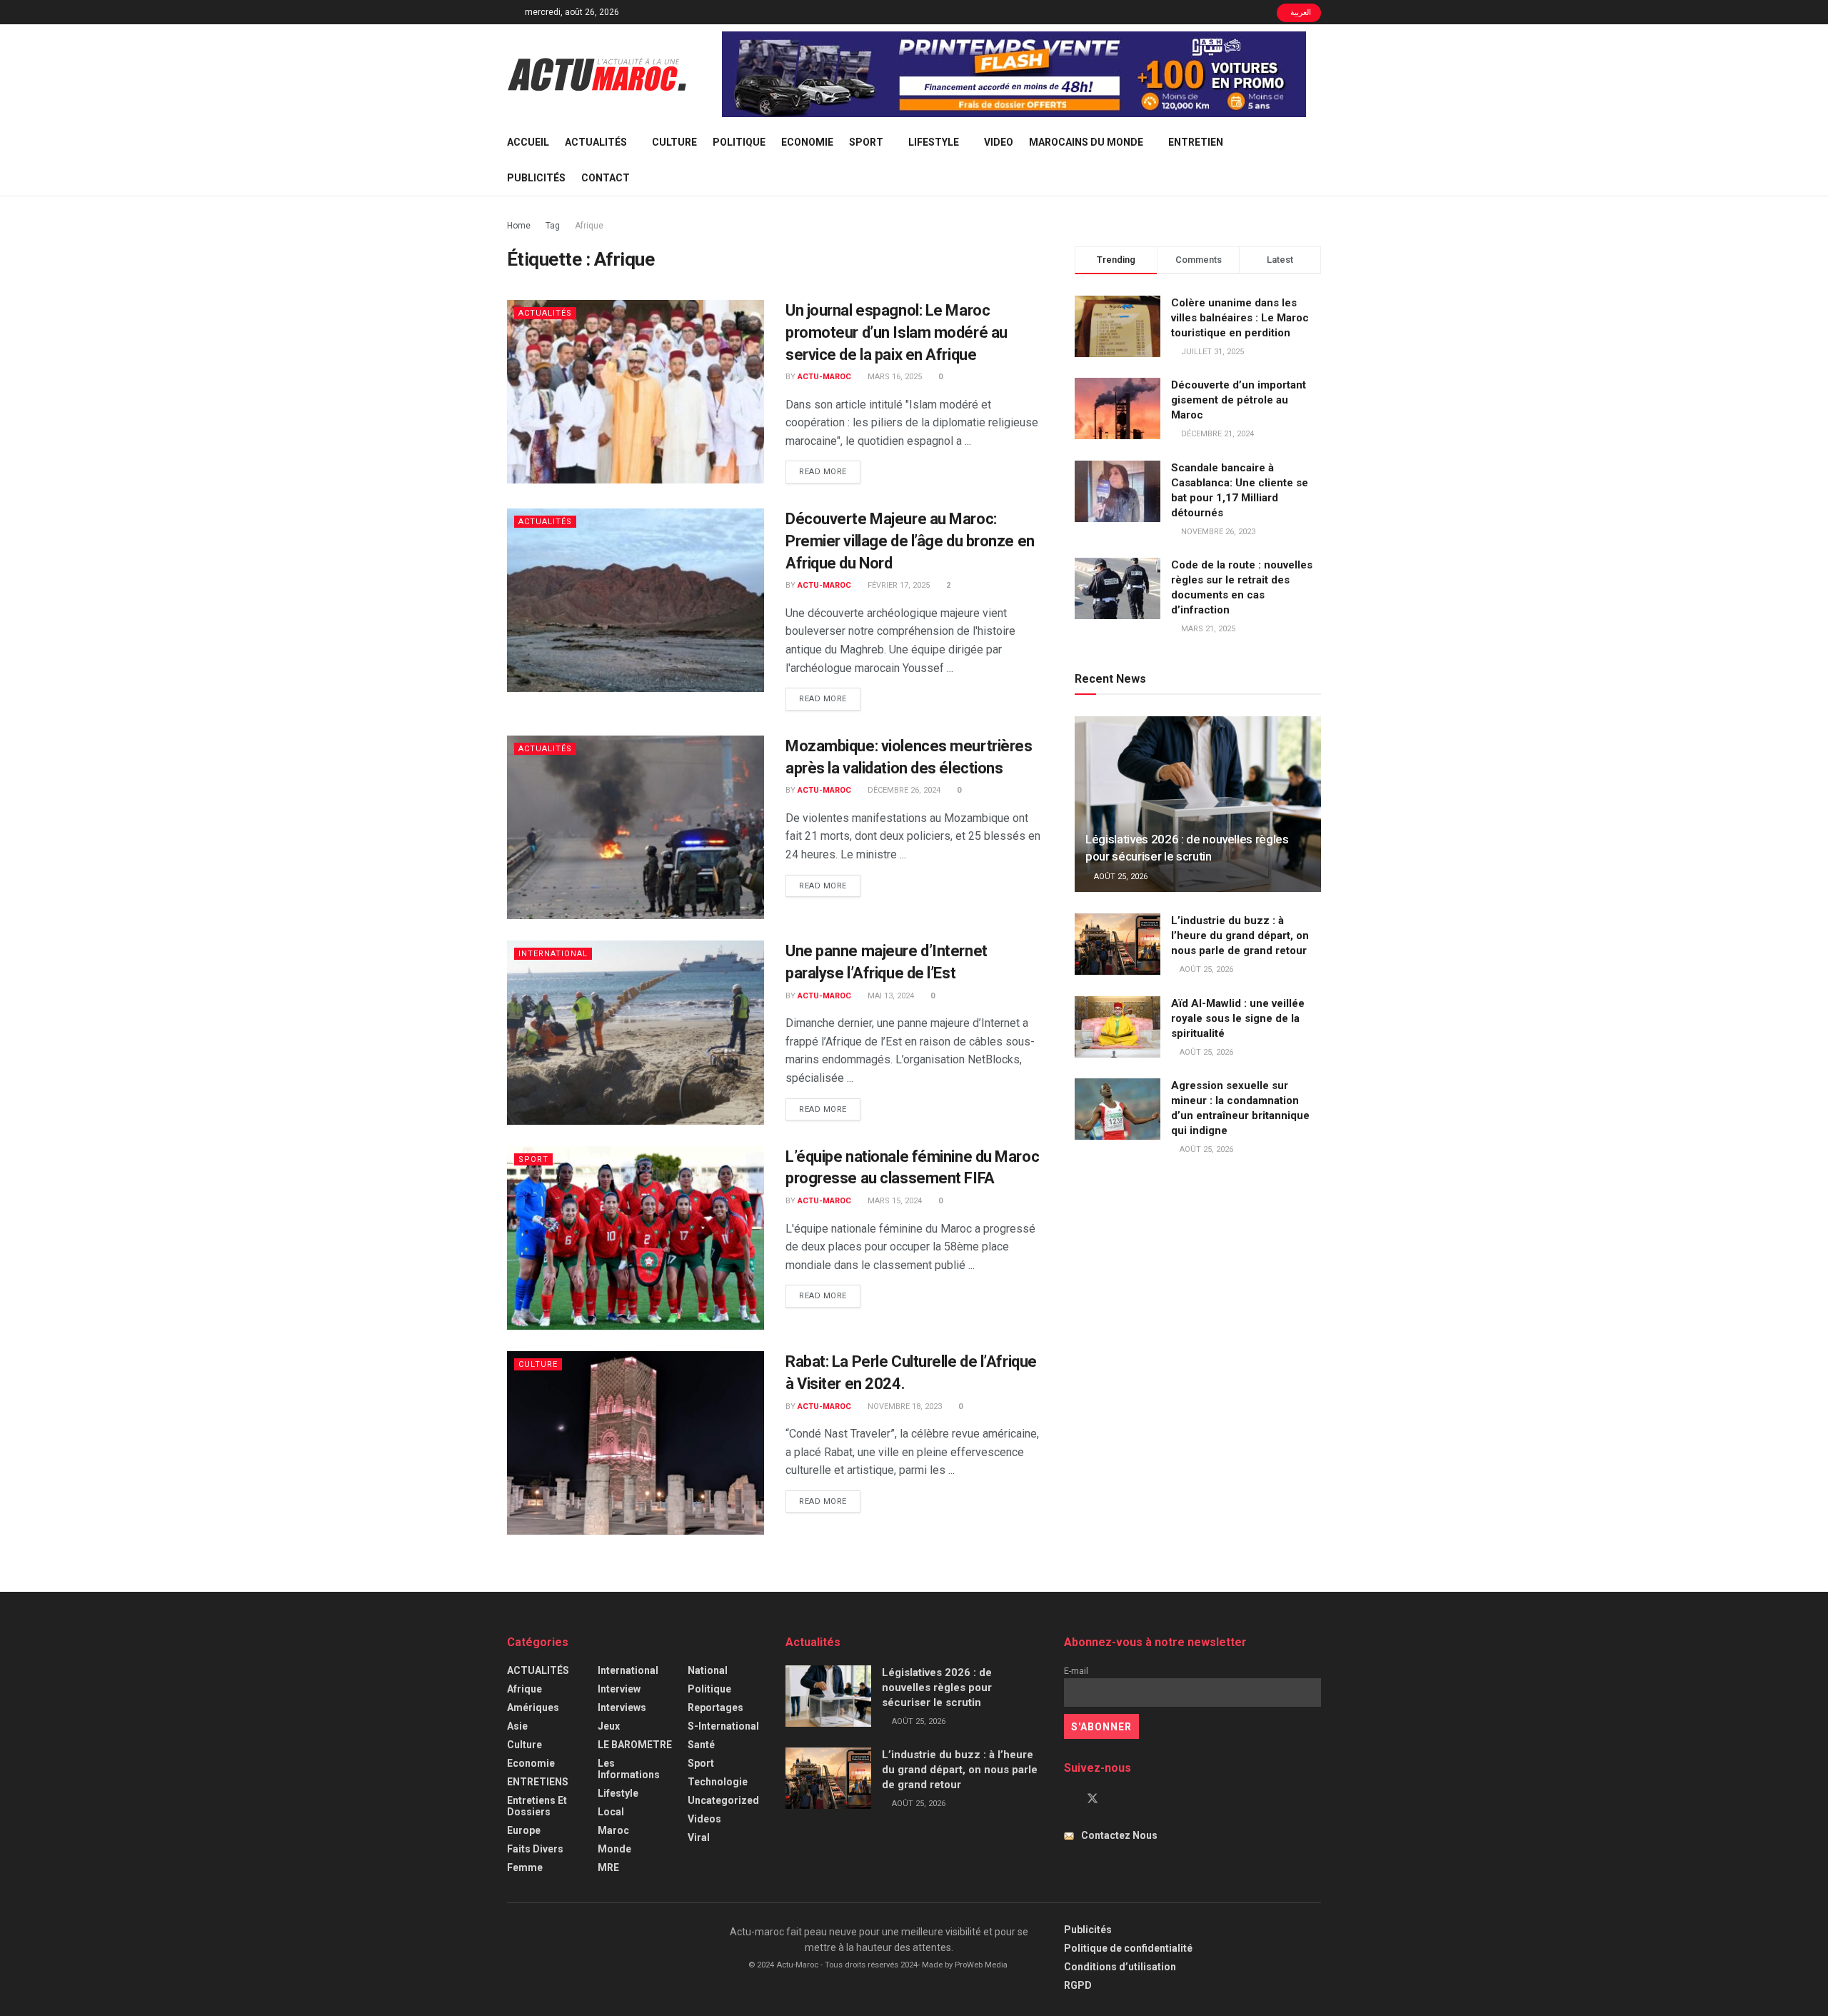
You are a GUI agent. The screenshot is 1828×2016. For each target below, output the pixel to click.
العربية (1300, 12)
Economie (807, 142)
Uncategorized (723, 1800)
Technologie (718, 1782)
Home (519, 226)
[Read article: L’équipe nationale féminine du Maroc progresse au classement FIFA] (636, 1238)
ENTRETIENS (538, 1782)
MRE (608, 1867)
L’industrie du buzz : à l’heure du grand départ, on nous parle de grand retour (1240, 936)
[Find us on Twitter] (1093, 1799)
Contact (606, 178)
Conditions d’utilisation (1120, 1967)
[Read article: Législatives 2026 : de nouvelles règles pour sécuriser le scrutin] (1198, 804)
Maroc (613, 1830)
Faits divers (535, 1849)
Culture (674, 142)
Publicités (536, 178)
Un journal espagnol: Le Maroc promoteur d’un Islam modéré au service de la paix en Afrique (897, 332)
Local (611, 1812)
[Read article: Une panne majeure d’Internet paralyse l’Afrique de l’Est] (636, 1032)
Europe (524, 1830)
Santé (701, 1745)
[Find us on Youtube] (1117, 1799)
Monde (614, 1849)
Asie (517, 1726)
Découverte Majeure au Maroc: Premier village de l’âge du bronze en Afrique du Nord (910, 541)
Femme (525, 1867)
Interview (619, 1689)
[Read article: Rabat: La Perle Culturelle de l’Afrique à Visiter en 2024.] (636, 1443)
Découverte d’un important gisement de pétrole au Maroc (1239, 400)
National (708, 1670)
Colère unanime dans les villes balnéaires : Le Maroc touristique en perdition (1240, 318)
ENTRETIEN (1196, 142)
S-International (723, 1726)
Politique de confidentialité (1128, 1948)
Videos (704, 1819)
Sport (866, 142)
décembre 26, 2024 (903, 790)
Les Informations (629, 1769)
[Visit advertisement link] (1014, 74)
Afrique (589, 226)
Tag (553, 226)
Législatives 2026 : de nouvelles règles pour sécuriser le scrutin (937, 1687)
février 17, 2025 (898, 585)
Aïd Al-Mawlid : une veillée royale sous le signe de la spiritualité (1238, 1018)
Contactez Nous (1119, 1835)
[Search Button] (1316, 160)
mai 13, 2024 (890, 996)
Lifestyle (934, 142)
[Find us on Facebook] (1068, 1799)
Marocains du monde (1086, 142)
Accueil (528, 142)
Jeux (609, 1726)
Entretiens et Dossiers (537, 1806)
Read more (830, 471)
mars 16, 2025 (894, 377)
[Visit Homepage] (597, 74)
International (553, 954)
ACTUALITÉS (596, 142)
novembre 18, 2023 (904, 1406)
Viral (699, 1837)
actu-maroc (824, 377)
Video (999, 142)
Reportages (715, 1707)
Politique (739, 142)
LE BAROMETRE (635, 1745)
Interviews (622, 1707)
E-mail (1076, 1671)
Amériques (533, 1707)
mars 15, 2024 (894, 1201)
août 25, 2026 (1120, 877)
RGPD (1078, 1985)
